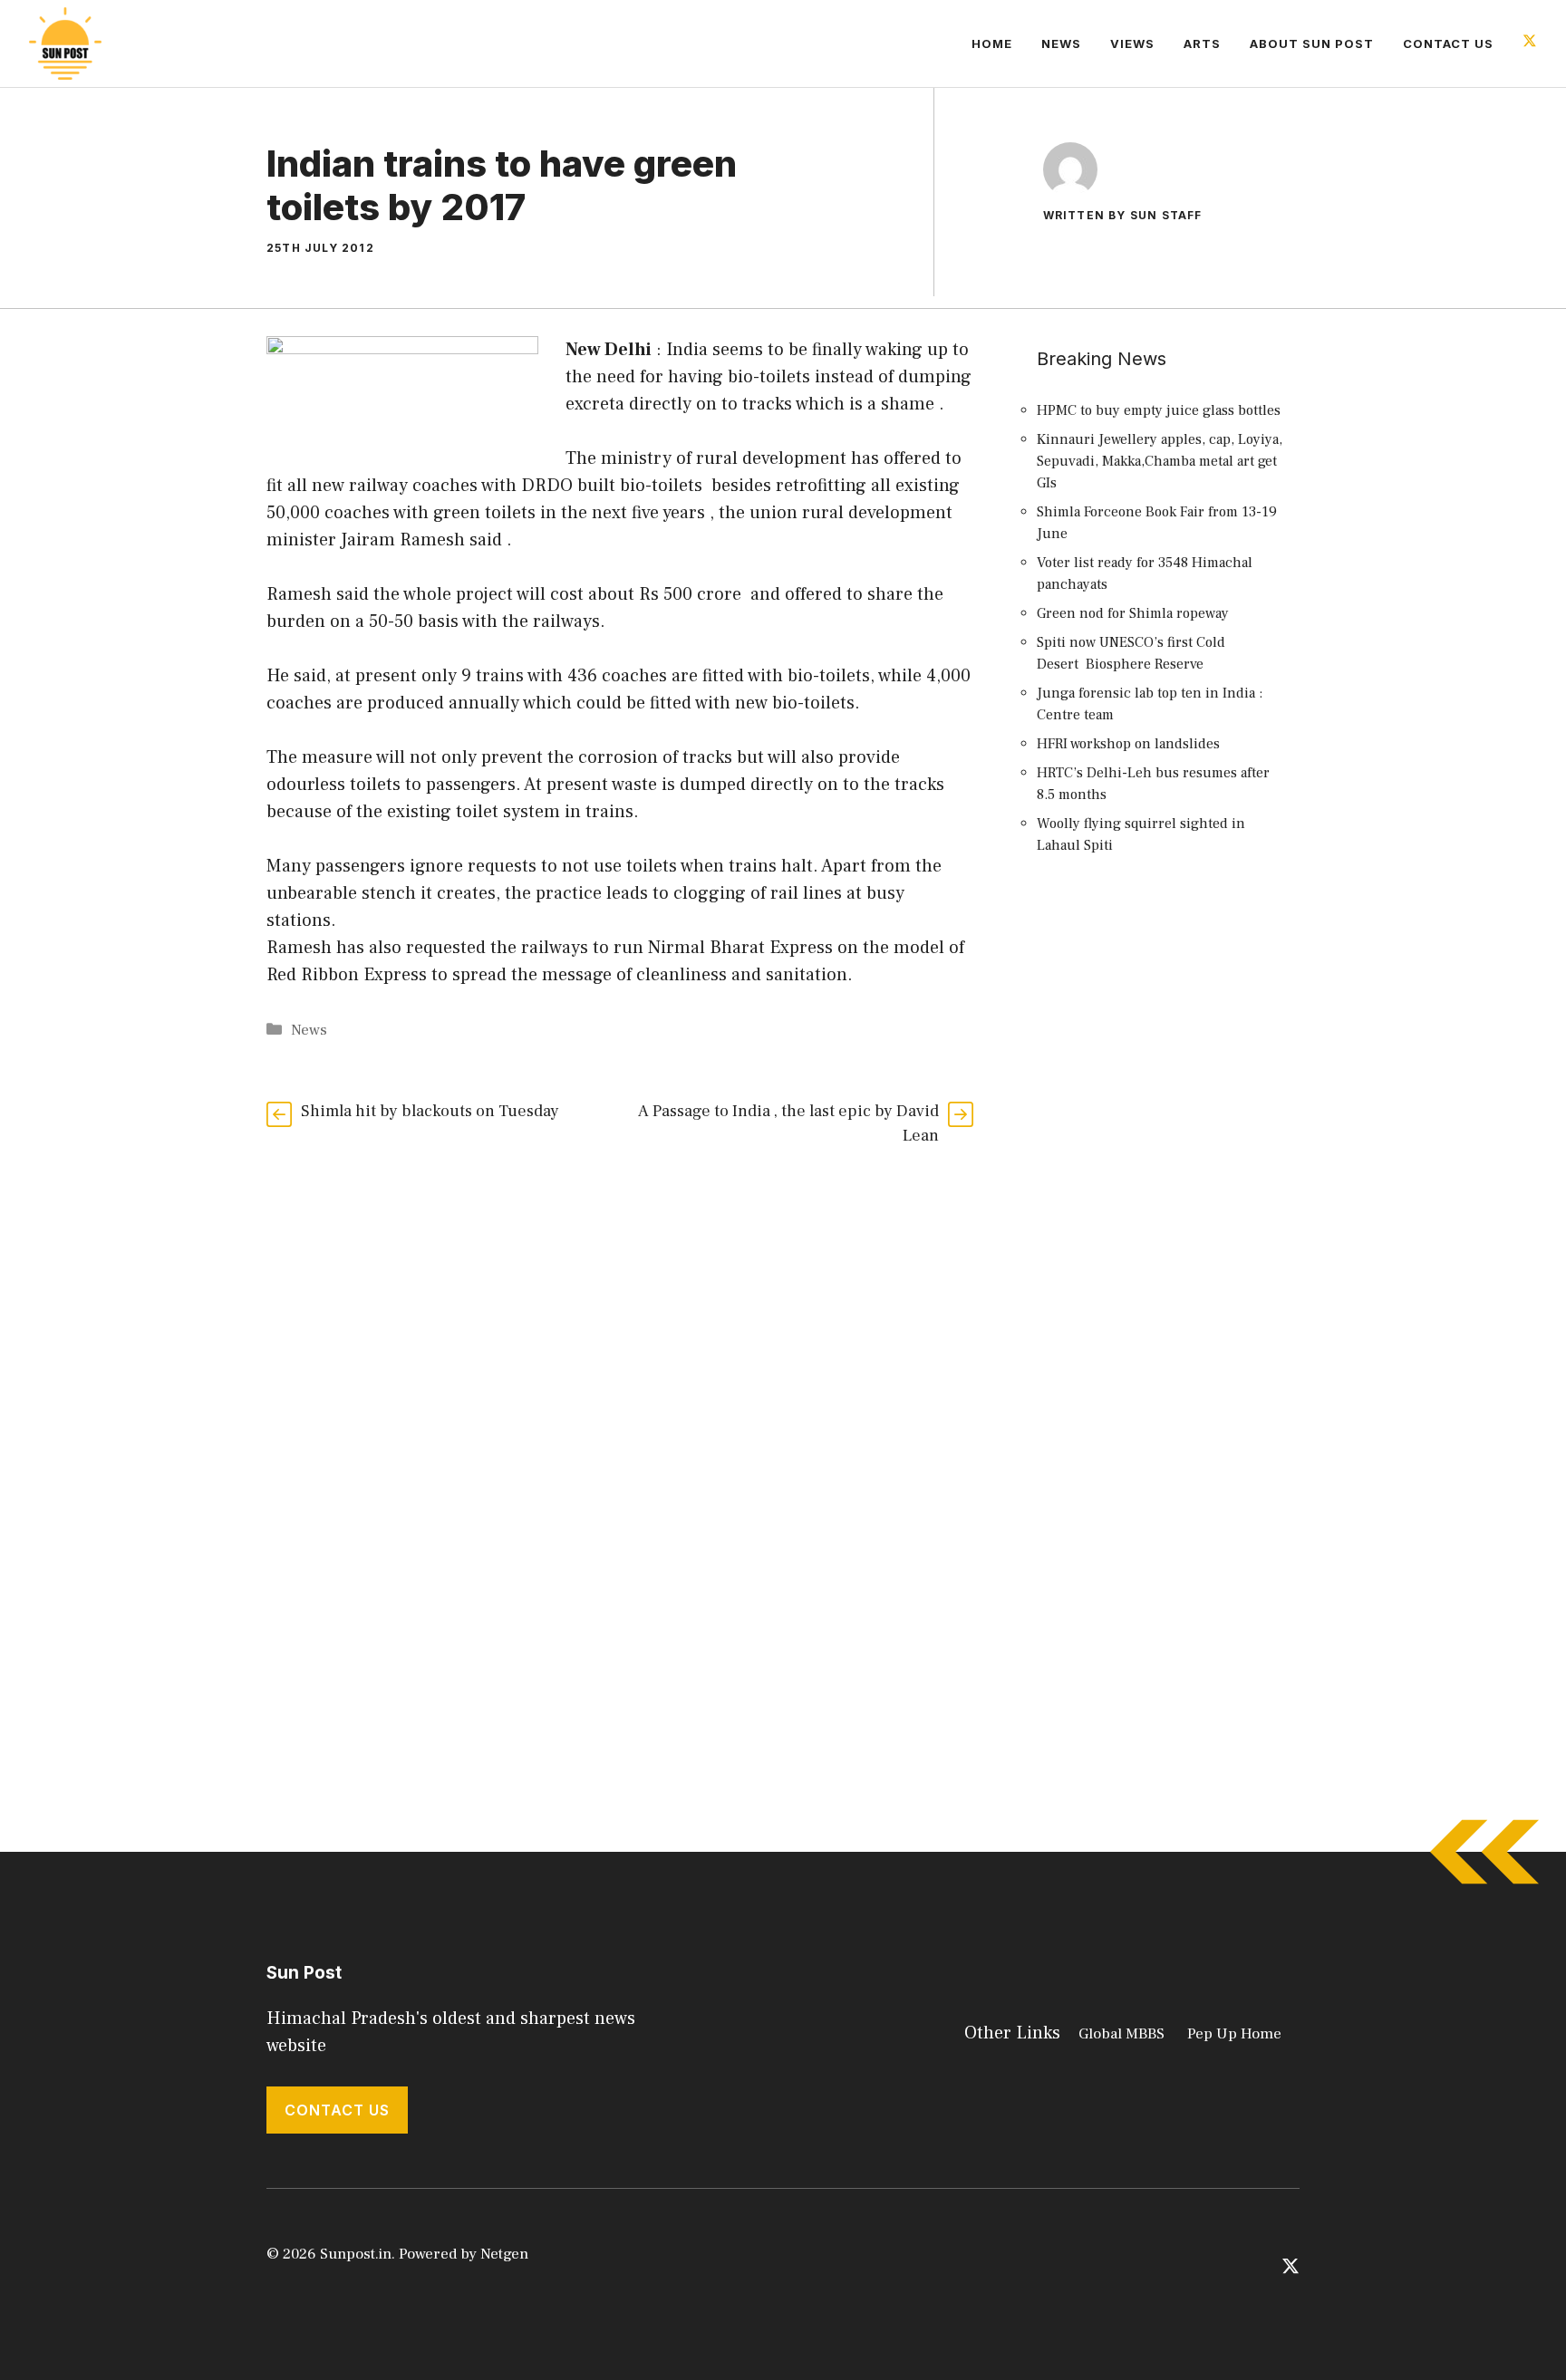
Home (992, 43)
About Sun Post (1312, 43)
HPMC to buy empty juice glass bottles (1159, 410)
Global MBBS (1121, 2034)
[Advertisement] (1164, 1200)
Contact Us (1448, 43)
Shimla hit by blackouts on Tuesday (430, 1111)
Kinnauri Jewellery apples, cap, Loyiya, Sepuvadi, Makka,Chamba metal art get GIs (1160, 461)
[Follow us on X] (1530, 43)
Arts (1202, 43)
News (1061, 43)
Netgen (504, 2254)
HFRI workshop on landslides (1128, 744)
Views (1132, 43)
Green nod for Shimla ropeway (1133, 613)
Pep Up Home (1234, 2034)
